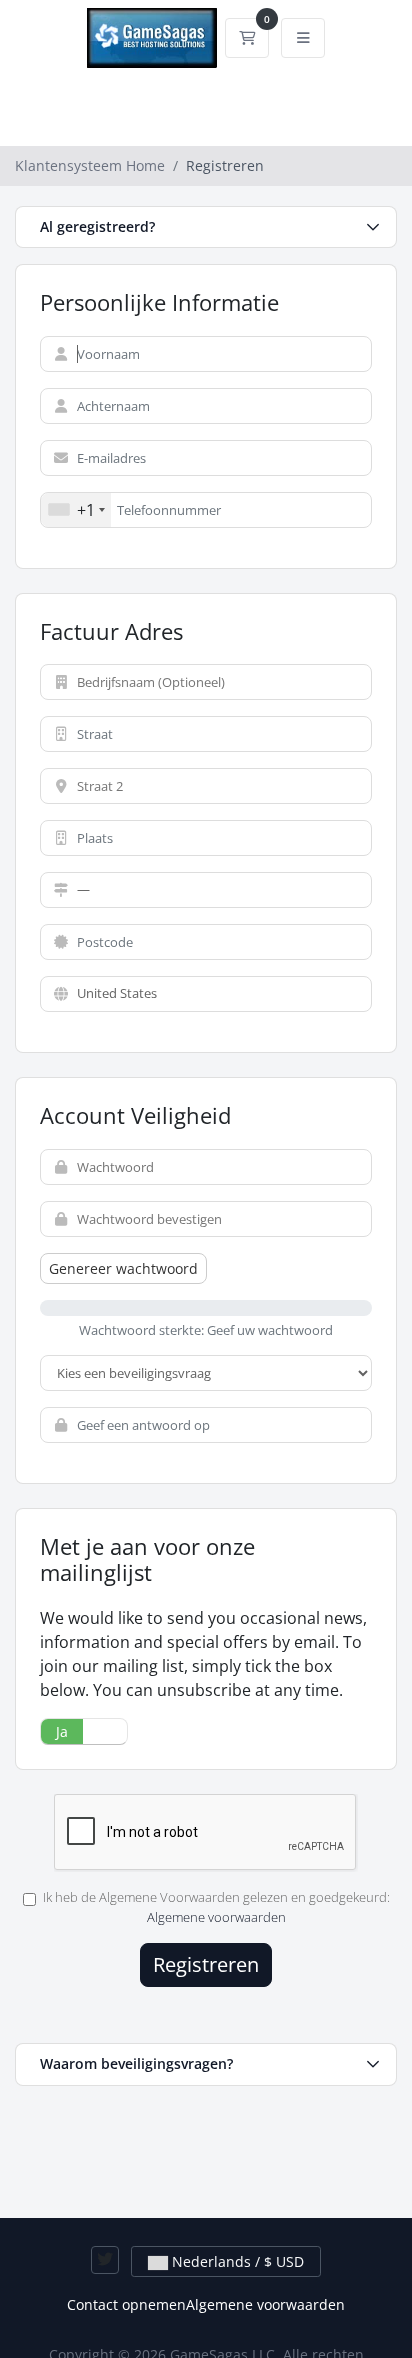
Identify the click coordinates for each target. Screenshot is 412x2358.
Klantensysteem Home (90, 165)
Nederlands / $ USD (236, 2261)
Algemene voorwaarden (216, 1917)
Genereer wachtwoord (123, 1268)
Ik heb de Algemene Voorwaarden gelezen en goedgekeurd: (216, 1907)
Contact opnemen (126, 2304)
